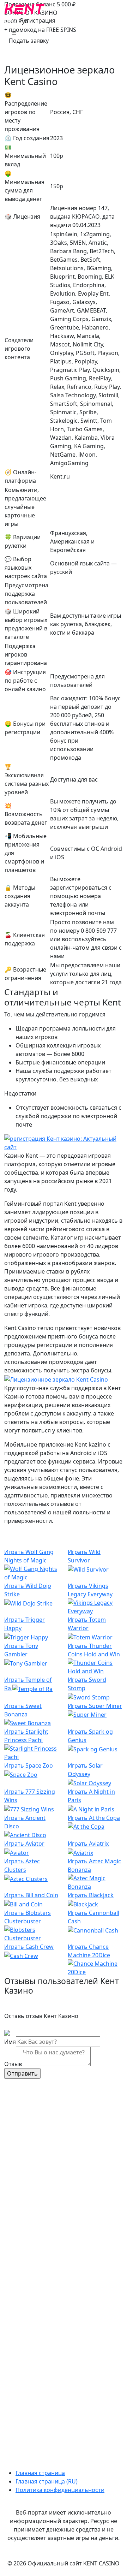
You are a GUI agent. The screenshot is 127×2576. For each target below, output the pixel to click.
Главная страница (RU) (47, 2481)
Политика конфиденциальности (60, 2490)
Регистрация (38, 20)
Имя (10, 2042)
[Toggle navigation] (14, 34)
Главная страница (40, 2473)
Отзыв (13, 2064)
